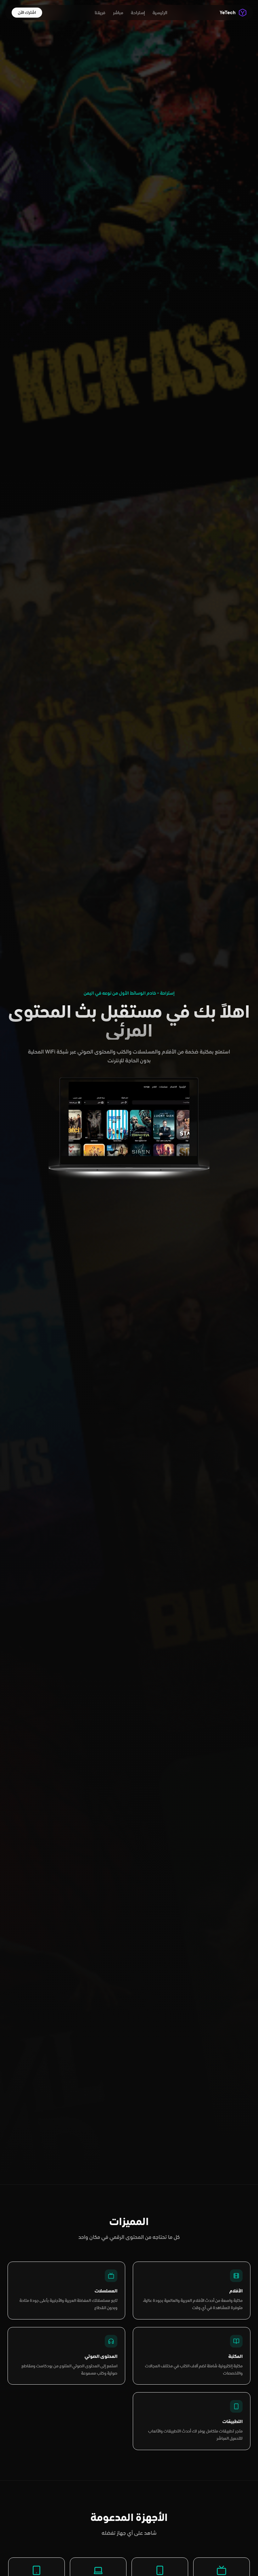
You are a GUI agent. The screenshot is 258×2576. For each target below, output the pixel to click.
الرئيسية (160, 13)
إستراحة (138, 13)
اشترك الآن (27, 12)
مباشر (118, 13)
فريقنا (100, 13)
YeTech (228, 13)
